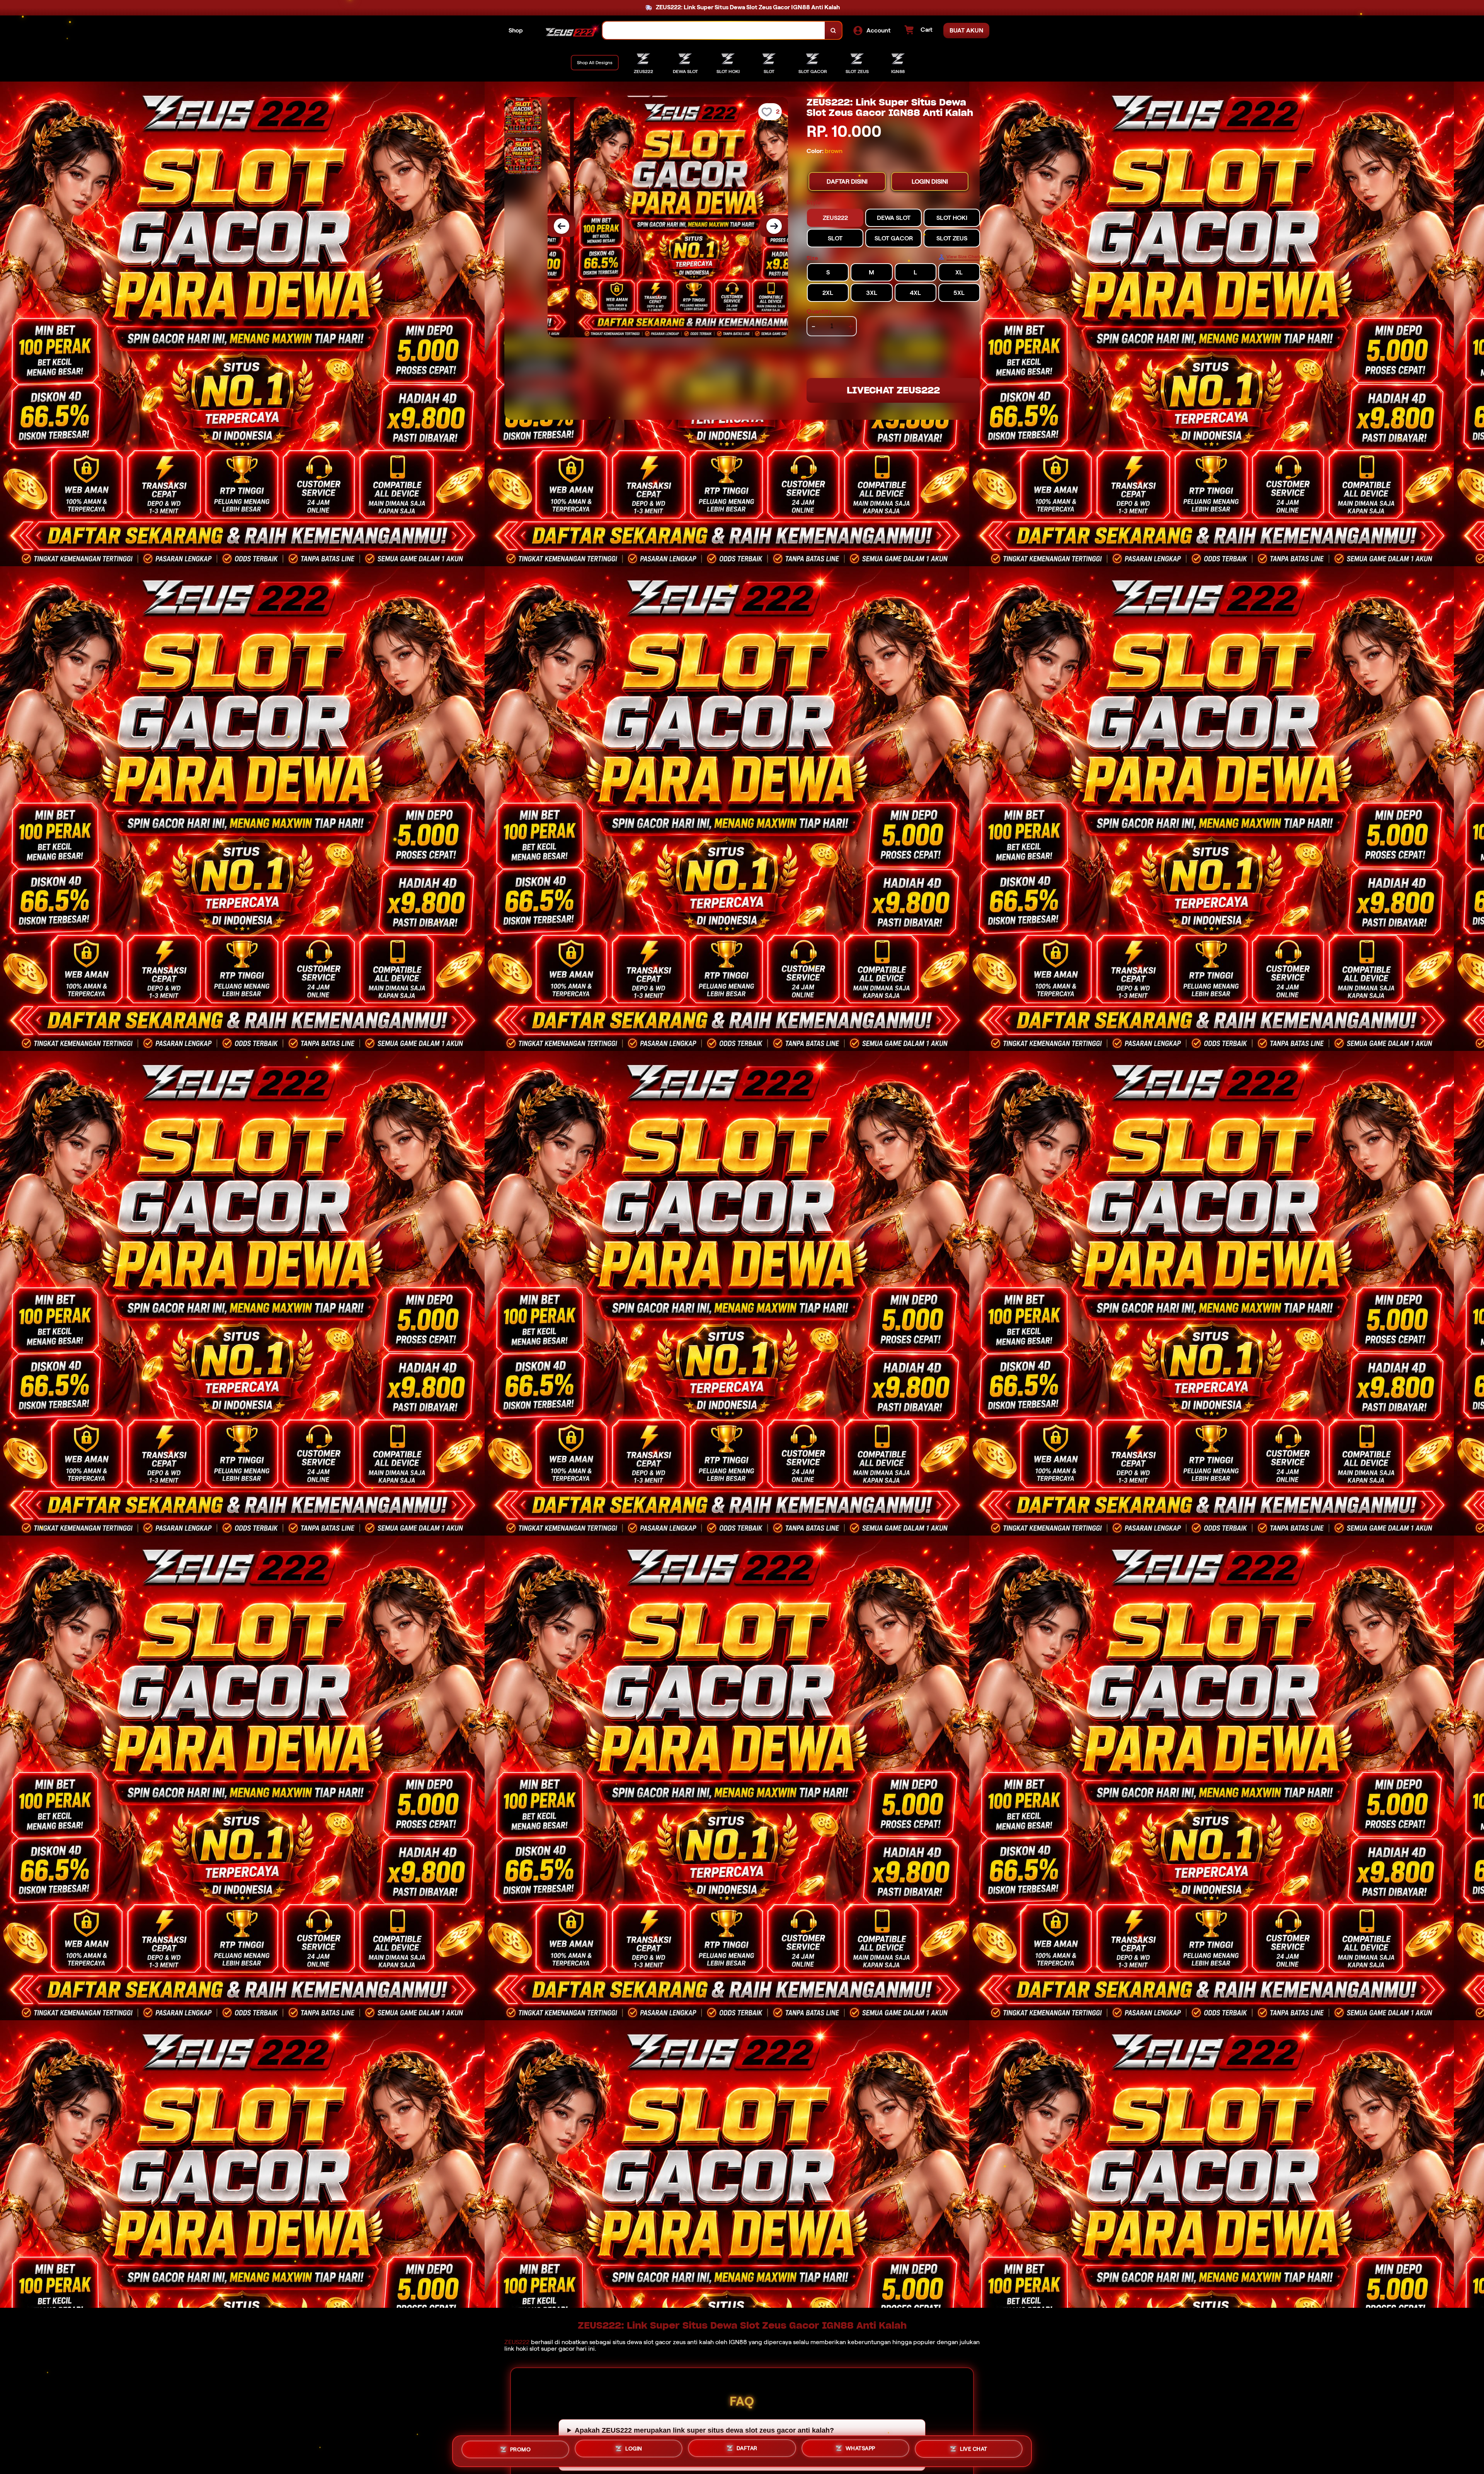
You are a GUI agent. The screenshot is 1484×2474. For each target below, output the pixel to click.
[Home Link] (570, 31)
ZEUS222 (517, 2342)
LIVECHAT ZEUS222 (893, 390)
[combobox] (714, 30)
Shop (516, 30)
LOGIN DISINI (930, 181)
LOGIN (634, 2449)
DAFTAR (747, 2450)
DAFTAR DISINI (847, 181)
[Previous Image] (562, 226)
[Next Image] (774, 226)
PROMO (521, 2448)
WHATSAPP (860, 2451)
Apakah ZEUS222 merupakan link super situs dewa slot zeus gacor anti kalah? (704, 2430)
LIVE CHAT (974, 2451)
